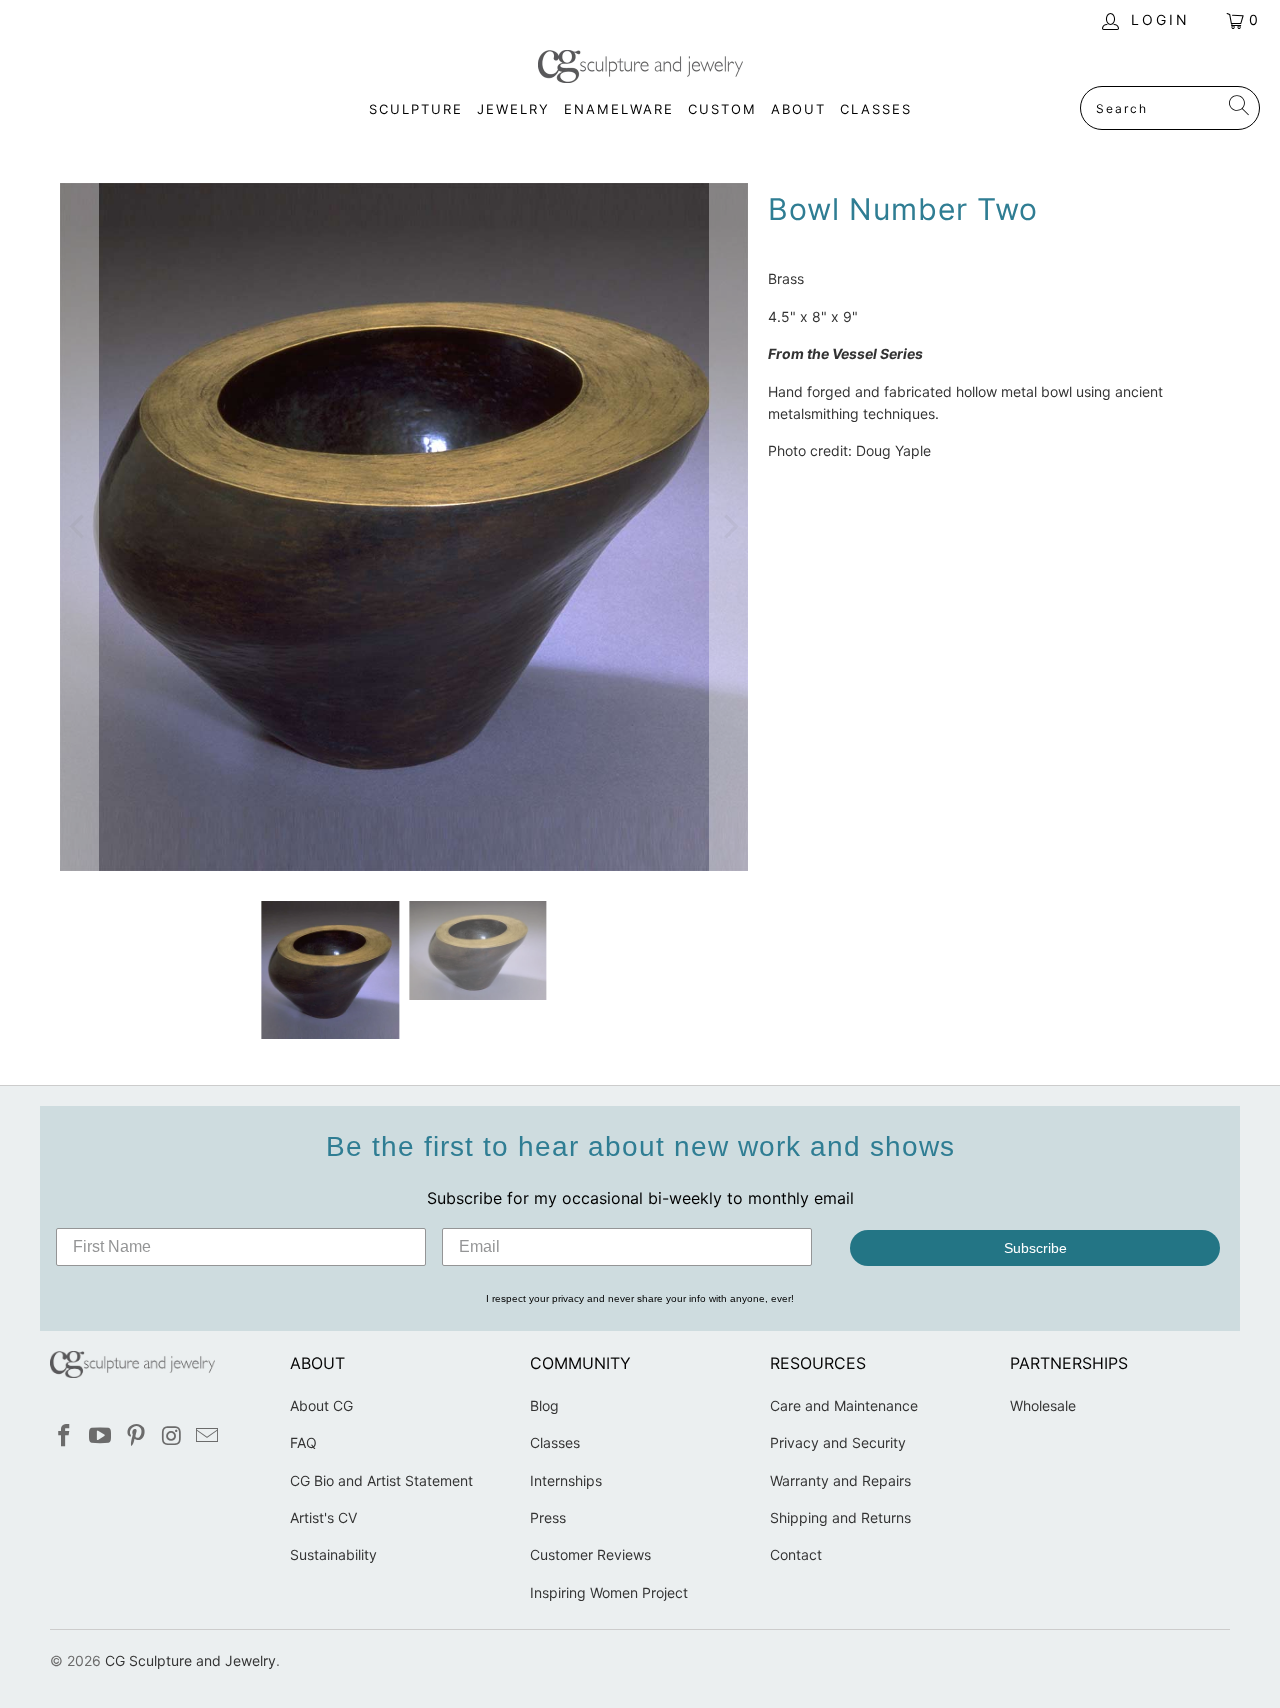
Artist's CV (323, 1517)
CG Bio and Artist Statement (381, 1480)
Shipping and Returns (840, 1517)
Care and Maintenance (844, 1405)
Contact (796, 1554)
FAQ (303, 1442)
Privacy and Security (838, 1442)
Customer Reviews (590, 1554)
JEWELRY (513, 109)
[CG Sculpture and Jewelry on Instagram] (172, 1436)
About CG (321, 1405)
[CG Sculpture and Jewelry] (640, 68)
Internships (566, 1480)
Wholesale (1043, 1405)
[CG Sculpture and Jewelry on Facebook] (65, 1436)
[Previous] (79, 527)
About (798, 109)
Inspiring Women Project (609, 1592)
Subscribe (1035, 1248)
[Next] (729, 527)
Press (548, 1517)
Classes (555, 1442)
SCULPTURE (416, 109)
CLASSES (876, 109)
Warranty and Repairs (840, 1480)
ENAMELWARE (619, 109)
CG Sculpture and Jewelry (190, 1660)
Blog (544, 1405)
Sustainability (333, 1554)
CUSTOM (722, 109)
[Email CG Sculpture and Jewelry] (208, 1436)
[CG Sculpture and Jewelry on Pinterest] (136, 1436)
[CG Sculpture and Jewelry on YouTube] (101, 1436)
